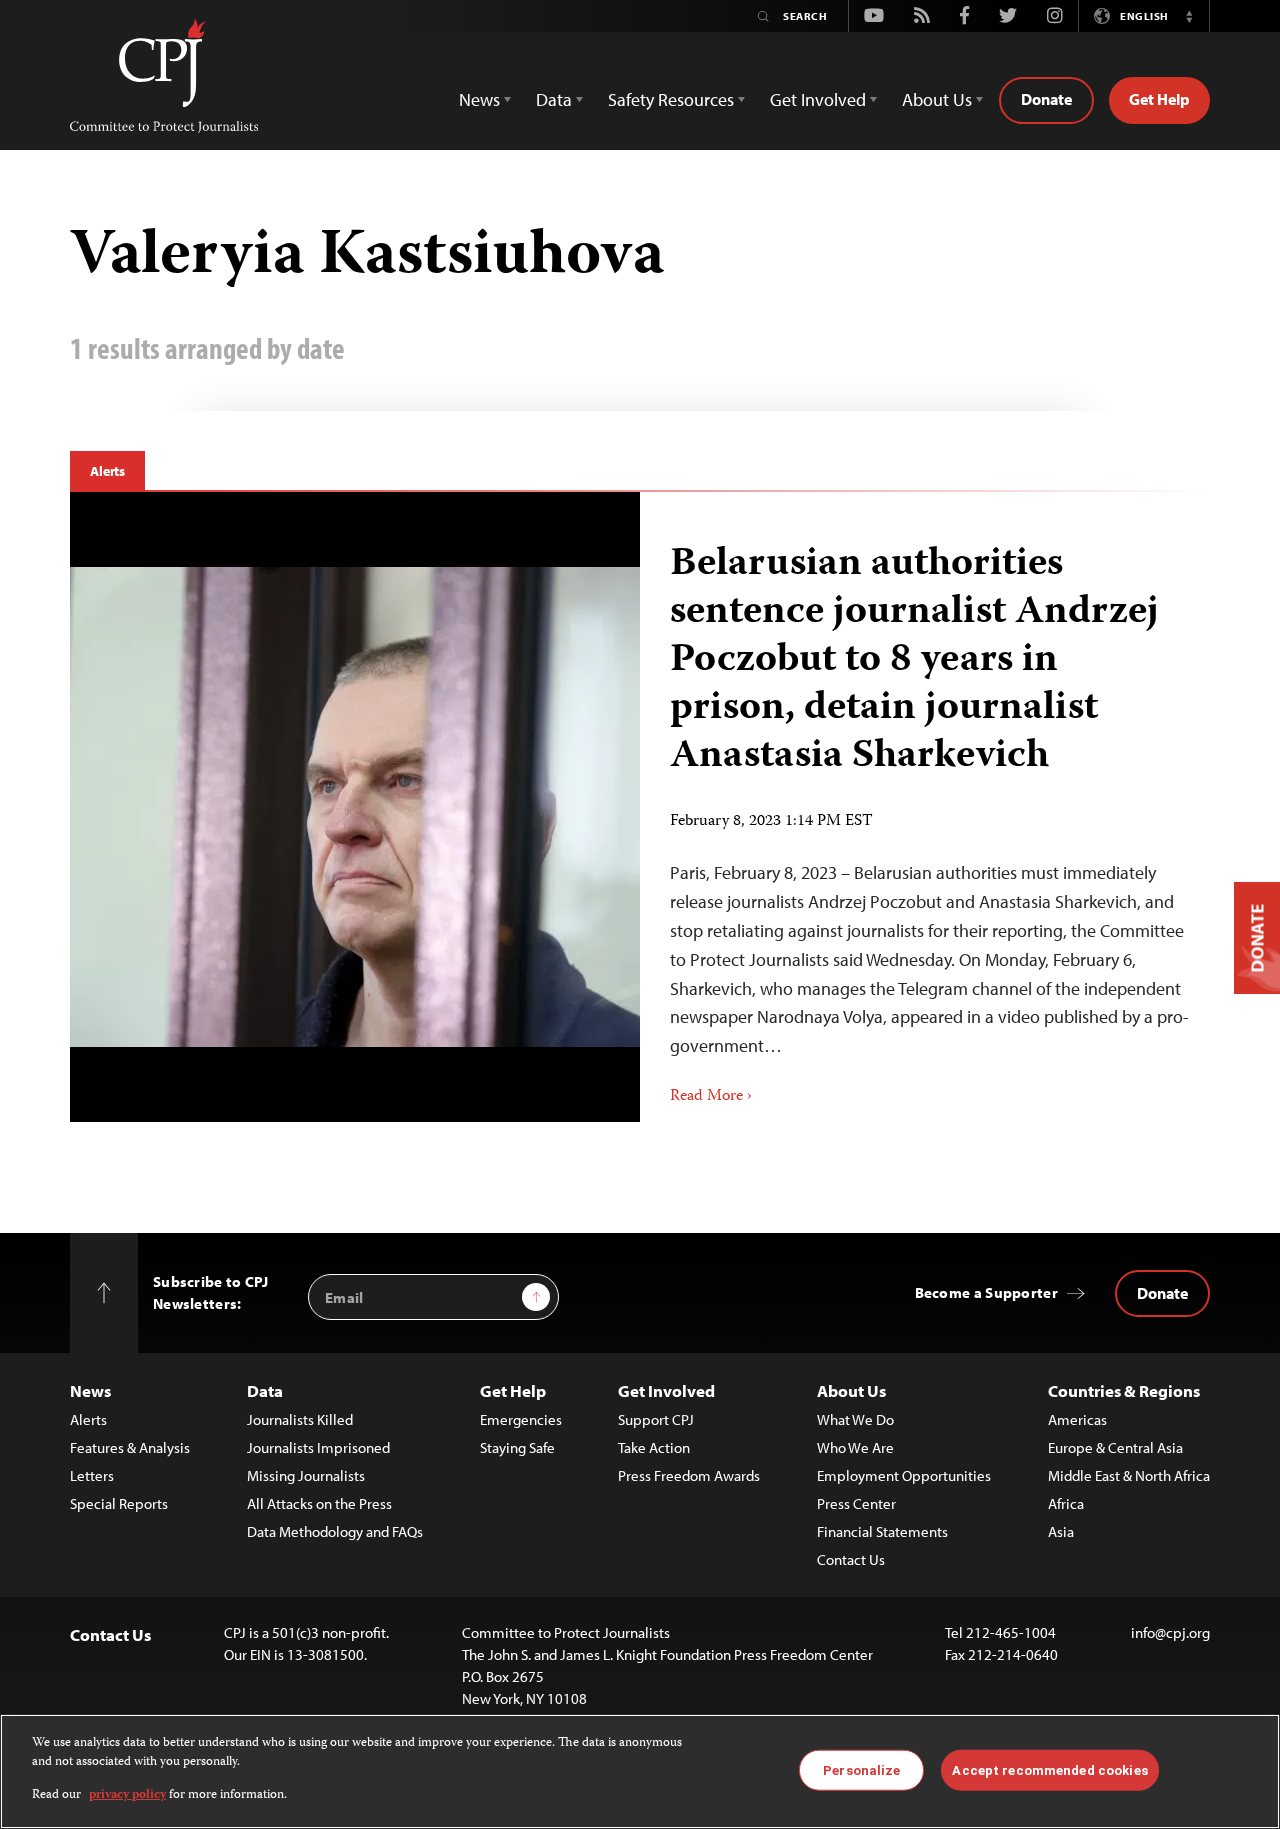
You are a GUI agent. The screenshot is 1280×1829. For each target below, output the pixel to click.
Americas (1077, 1419)
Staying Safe (517, 1447)
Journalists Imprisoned (318, 1447)
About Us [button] (937, 99)
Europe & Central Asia (1115, 1447)
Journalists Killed (300, 1419)
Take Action (654, 1447)
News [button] (479, 99)
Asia (1061, 1531)
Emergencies (521, 1419)
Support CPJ (656, 1419)
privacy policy (127, 1795)
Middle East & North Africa (1129, 1475)
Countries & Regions (1124, 1390)
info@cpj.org (1170, 1632)
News (90, 1390)
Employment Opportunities (904, 1475)
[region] (640, 1771)
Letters (92, 1475)
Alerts (107, 471)
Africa (1066, 1503)
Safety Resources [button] (671, 99)
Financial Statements (882, 1531)
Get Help (1159, 99)
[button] (1189, 16)
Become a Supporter (986, 1292)
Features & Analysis (130, 1447)
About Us (851, 1390)
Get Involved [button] (818, 99)
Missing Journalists (306, 1475)
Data (265, 1390)
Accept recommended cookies (1049, 1769)
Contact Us (851, 1559)
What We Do (855, 1419)
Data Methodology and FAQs (335, 1531)
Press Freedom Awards (689, 1475)
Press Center (856, 1503)
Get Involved (666, 1390)
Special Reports (119, 1503)
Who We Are (855, 1447)
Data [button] (554, 99)
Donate (1046, 99)
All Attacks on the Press (319, 1503)
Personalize (861, 1769)
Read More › (711, 1097)
